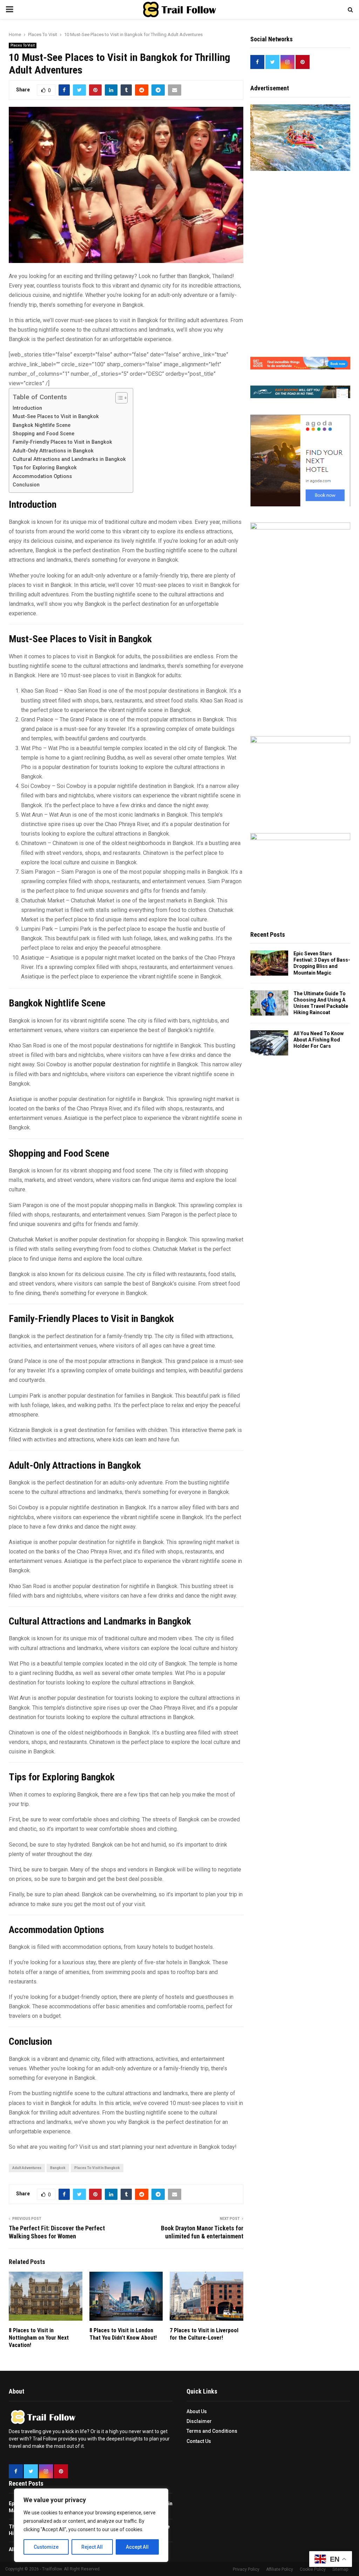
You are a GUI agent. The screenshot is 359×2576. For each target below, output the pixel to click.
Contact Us (199, 2441)
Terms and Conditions (212, 2431)
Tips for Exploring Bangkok (45, 468)
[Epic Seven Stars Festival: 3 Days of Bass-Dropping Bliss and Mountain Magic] (269, 963)
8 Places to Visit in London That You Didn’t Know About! (123, 2334)
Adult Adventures (27, 2168)
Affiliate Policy (280, 2569)
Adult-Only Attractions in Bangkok (53, 451)
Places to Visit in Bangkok (97, 2168)
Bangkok (58, 2168)
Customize (46, 2547)
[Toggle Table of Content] (118, 398)
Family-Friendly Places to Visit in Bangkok (62, 442)
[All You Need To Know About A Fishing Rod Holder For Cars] (269, 1043)
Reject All (92, 2547)
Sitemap (340, 2569)
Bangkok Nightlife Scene (42, 425)
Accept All (137, 2547)
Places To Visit (23, 45)
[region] (91, 2525)
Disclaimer (199, 2421)
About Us (197, 2411)
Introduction (27, 408)
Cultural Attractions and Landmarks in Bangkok (69, 459)
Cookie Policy (313, 2569)
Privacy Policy (246, 2569)
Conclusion (26, 485)
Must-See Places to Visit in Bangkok (56, 417)
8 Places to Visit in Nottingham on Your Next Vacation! (39, 2338)
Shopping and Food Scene (43, 434)
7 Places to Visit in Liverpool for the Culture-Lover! (204, 2334)
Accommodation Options (42, 476)
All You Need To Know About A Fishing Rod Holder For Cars (319, 1040)
